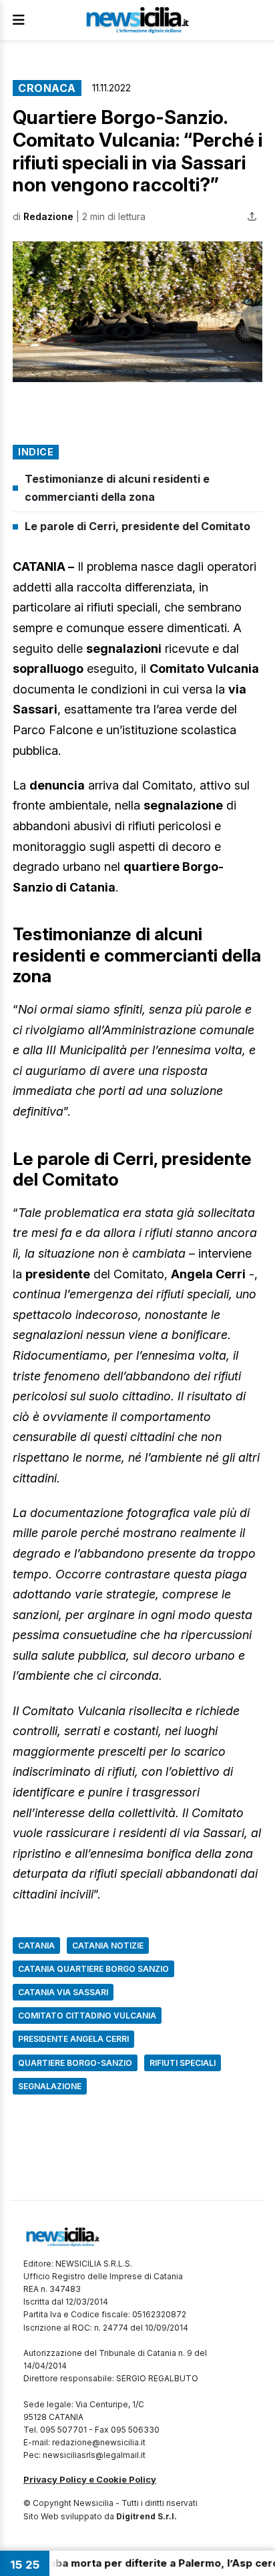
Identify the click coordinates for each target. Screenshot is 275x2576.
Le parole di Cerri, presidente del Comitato (137, 526)
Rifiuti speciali (183, 2063)
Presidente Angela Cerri (73, 2039)
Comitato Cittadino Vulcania (87, 2016)
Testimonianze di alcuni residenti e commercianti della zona (117, 488)
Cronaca (47, 88)
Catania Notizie (108, 1946)
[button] (137, 311)
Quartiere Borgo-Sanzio (75, 2063)
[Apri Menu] (19, 20)
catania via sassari (63, 1992)
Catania (36, 1946)
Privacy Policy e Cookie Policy (90, 2479)
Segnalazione (50, 2086)
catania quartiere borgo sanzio (93, 1969)
